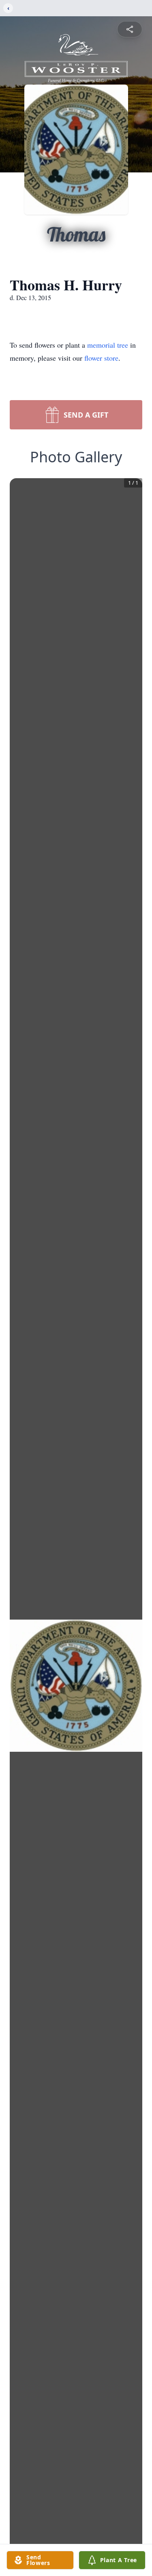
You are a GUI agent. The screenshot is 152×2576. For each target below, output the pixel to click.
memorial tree (108, 345)
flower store (101, 358)
